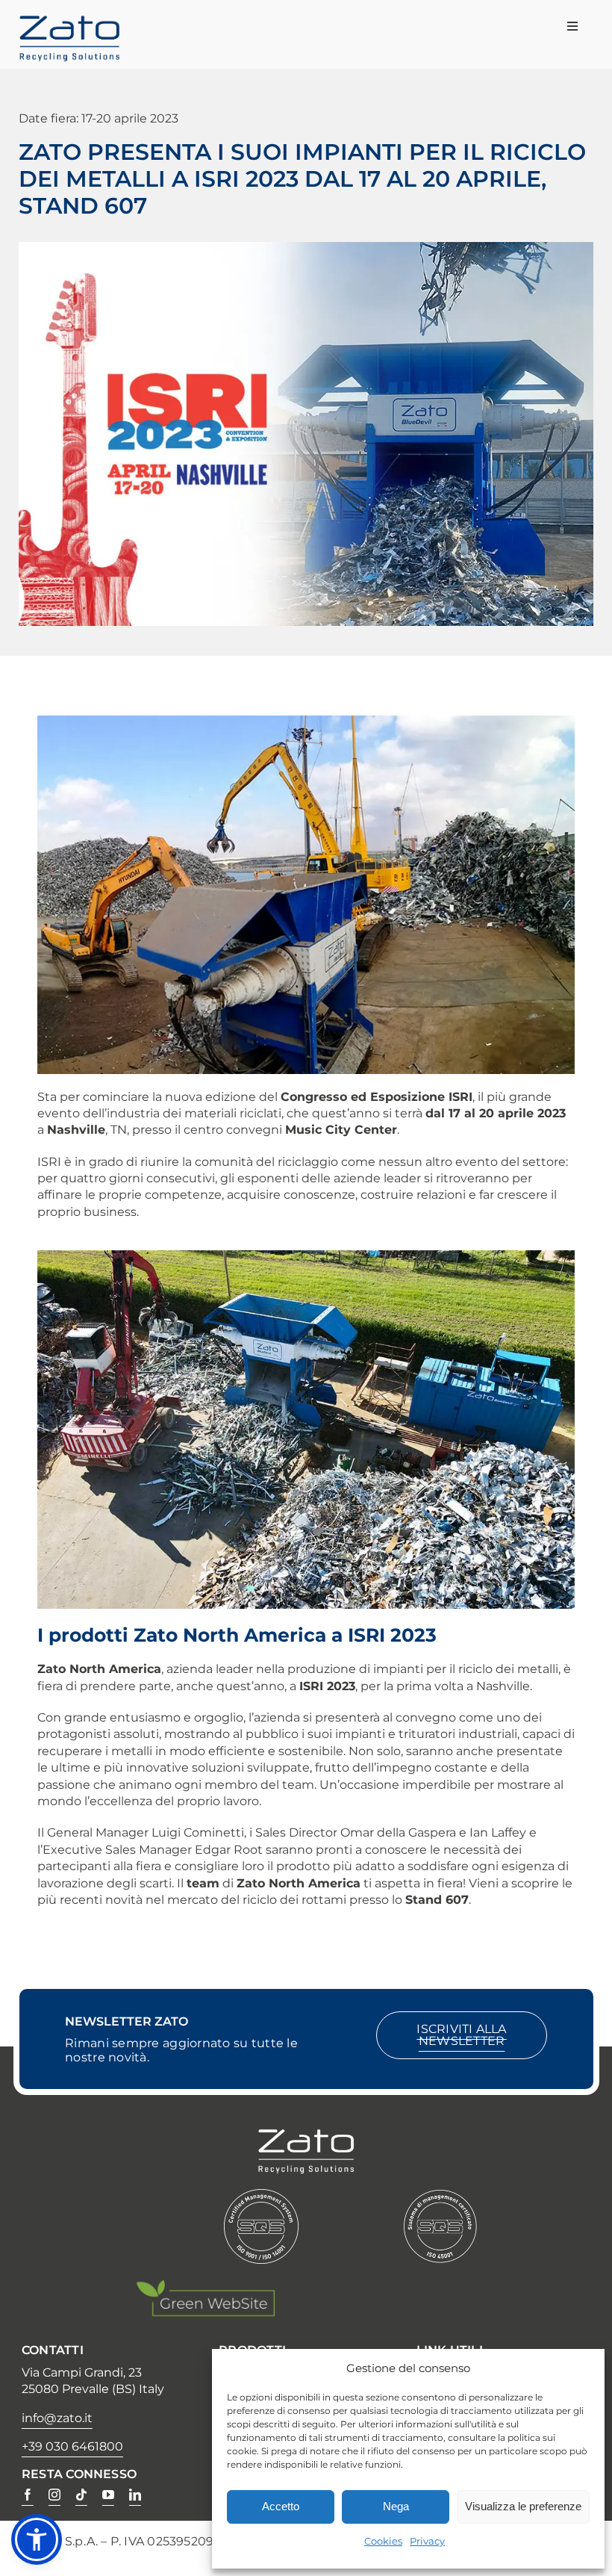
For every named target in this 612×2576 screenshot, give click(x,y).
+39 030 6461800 (72, 2446)
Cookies (383, 2541)
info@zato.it (57, 2418)
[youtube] (108, 2495)
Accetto (281, 2506)
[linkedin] (135, 2495)
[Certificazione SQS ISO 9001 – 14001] (261, 2196)
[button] (37, 2539)
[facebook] (28, 2495)
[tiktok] (81, 2495)
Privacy (427, 2541)
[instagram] (54, 2495)
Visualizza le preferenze (523, 2506)
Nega (396, 2506)
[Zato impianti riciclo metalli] (69, 22)
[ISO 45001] (440, 2196)
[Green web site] (205, 2286)
